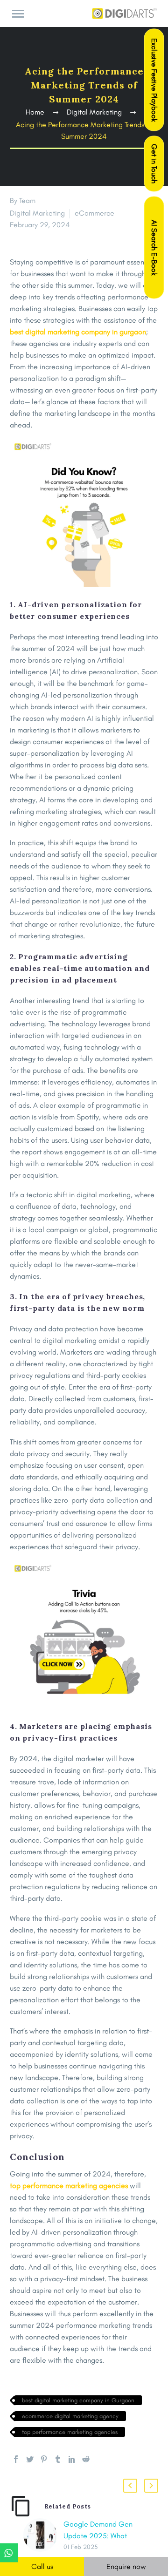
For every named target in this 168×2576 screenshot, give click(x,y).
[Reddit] (86, 2459)
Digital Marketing (37, 213)
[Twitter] (30, 2459)
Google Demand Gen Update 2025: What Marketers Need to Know (103, 2536)
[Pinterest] (44, 2459)
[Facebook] (16, 2459)
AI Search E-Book (154, 248)
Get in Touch (154, 164)
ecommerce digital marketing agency (70, 2416)
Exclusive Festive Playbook (154, 80)
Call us (42, 2566)
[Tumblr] (58, 2459)
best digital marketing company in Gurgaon (78, 2400)
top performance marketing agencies (70, 2432)
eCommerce (94, 213)
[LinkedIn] (72, 2459)
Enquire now (126, 2566)
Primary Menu (18, 14)
